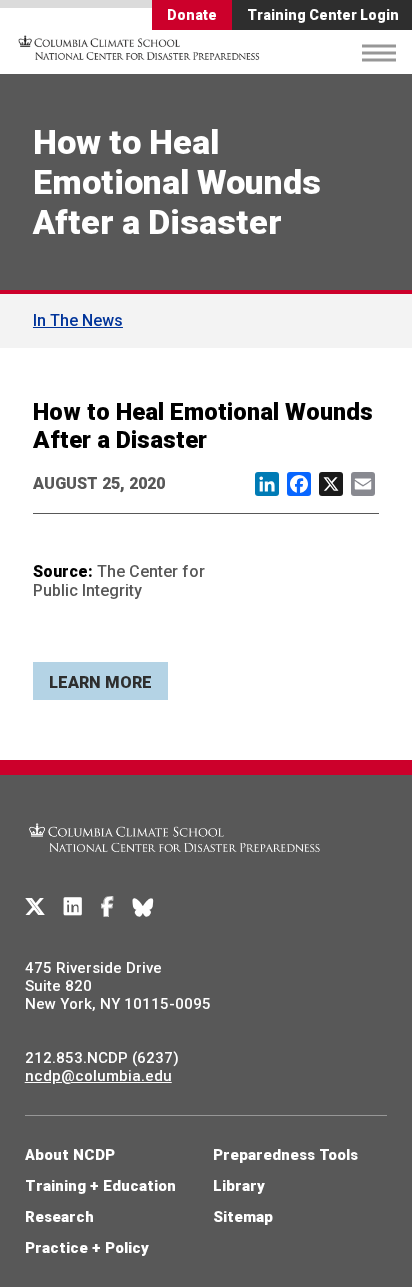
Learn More (100, 682)
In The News (78, 320)
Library (239, 1186)
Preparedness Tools (285, 1155)
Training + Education (100, 1186)
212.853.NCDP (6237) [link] (102, 1058)
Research (59, 1217)
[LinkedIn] (73, 907)
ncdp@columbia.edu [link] (98, 1076)
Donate (192, 15)
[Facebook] (107, 907)
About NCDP (70, 1155)
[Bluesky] (143, 907)
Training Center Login (323, 15)
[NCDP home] (175, 864)
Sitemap (243, 1217)
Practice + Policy (87, 1248)
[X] (35, 907)
